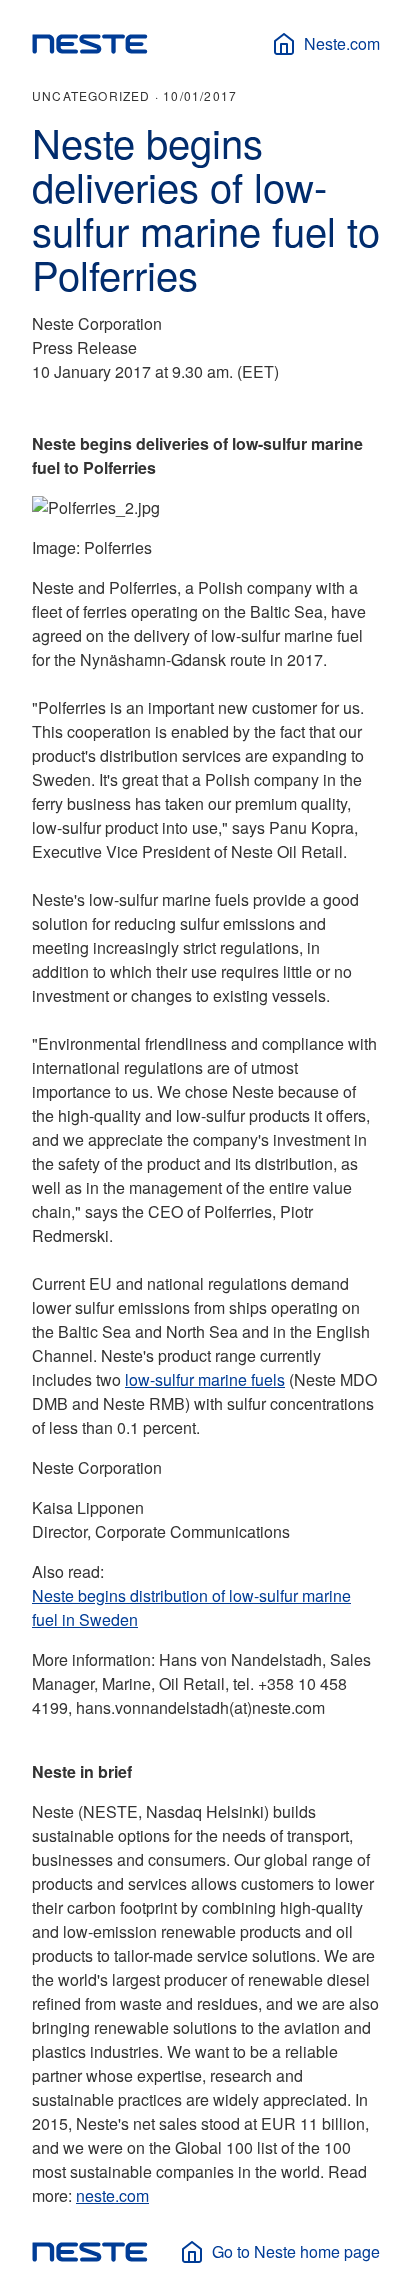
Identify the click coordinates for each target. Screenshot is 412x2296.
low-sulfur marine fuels (205, 1379)
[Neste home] (90, 44)
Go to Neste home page (296, 2251)
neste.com (112, 2195)
